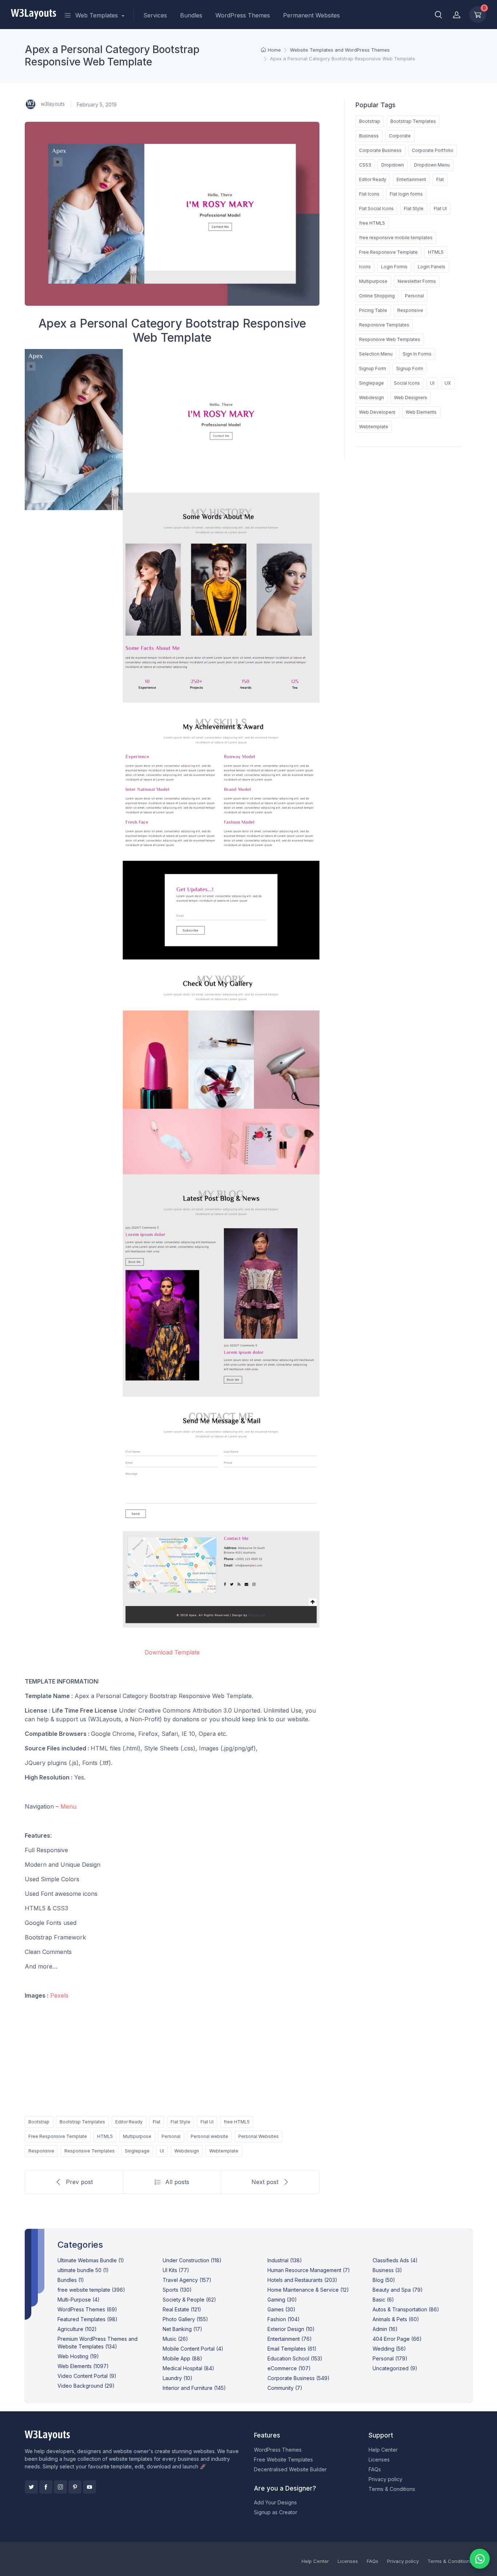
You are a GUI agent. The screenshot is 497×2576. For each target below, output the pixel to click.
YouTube (90, 2487)
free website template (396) (91, 2290)
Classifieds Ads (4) (395, 2260)
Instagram (60, 2487)
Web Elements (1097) (83, 2366)
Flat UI (207, 2122)
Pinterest (75, 2487)
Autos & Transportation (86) (406, 2309)
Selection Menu (376, 354)
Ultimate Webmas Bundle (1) (91, 2260)
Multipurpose (137, 2136)
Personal (171, 2136)
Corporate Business (380, 150)
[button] (438, 15)
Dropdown (393, 165)
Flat (157, 2122)
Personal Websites (259, 2136)
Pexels (59, 1995)
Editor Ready (129, 2122)
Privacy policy (385, 2479)
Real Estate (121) (182, 2309)
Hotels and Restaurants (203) (302, 2280)
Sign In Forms (417, 354)
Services (155, 15)
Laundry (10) (178, 2378)
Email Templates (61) (292, 2349)
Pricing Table (373, 310)
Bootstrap (39, 2122)
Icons (365, 267)
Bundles (191, 15)
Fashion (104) (284, 2319)
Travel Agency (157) (187, 2280)
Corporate (400, 136)
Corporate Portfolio (433, 150)
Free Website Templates (283, 2459)
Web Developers (377, 412)
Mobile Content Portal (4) (193, 2349)
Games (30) (281, 2309)
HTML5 (105, 2136)
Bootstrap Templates (82, 2122)
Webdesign (187, 2151)
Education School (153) (295, 2358)
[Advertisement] (172, 2057)
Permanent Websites (311, 15)
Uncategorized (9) (395, 2368)
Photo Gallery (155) (185, 2319)
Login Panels (432, 267)
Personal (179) (390, 2358)
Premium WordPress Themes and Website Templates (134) (98, 2343)
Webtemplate (224, 2151)
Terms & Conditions (392, 2489)
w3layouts (52, 104)
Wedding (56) (389, 2349)
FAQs (375, 2469)
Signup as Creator (276, 2512)
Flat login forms (406, 194)
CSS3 (365, 165)
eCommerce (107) (289, 2368)
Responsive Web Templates (390, 339)
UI (162, 2151)
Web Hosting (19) (78, 2356)
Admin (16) (385, 2329)
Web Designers (411, 398)
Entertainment (411, 179)
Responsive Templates (90, 2151)
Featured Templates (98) (88, 2319)
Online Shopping (377, 296)
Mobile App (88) (182, 2358)
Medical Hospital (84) (188, 2368)
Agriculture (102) (77, 2329)
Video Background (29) (86, 2386)
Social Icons (407, 383)
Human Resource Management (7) (309, 2270)
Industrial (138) (285, 2260)
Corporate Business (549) (299, 2378)
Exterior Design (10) (291, 2329)
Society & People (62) (189, 2300)
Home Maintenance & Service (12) (308, 2290)
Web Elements (421, 412)
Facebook (46, 2487)
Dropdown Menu (432, 165)
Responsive (41, 2151)
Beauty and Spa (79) (398, 2290)
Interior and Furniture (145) (194, 2388)
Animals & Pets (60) (396, 2319)
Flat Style (180, 2122)
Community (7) (285, 2388)
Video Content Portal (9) (87, 2376)
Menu (68, 1806)
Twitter (31, 2487)
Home (274, 50)
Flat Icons (369, 194)
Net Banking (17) (182, 2329)
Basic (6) (383, 2300)
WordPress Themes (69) (87, 2309)
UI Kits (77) (176, 2270)
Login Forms (394, 267)
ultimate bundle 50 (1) (83, 2270)
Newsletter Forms (417, 281)
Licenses (379, 2459)
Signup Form (373, 368)
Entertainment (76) (290, 2339)
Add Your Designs (275, 2502)
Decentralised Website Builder (290, 2469)
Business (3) (387, 2270)
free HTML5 (237, 2122)
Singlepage (137, 2151)
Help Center (383, 2450)
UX (448, 383)
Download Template (172, 1652)
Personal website (209, 2136)
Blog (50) (384, 2280)
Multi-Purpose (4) (79, 2300)
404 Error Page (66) (397, 2339)
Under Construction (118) (192, 2260)
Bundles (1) (71, 2280)
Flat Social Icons (376, 208)
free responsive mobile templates (396, 238)
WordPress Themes (243, 15)
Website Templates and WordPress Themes (340, 50)
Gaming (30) (282, 2300)
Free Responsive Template (58, 2136)
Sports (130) (177, 2290)
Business (369, 136)
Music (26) (175, 2339)
